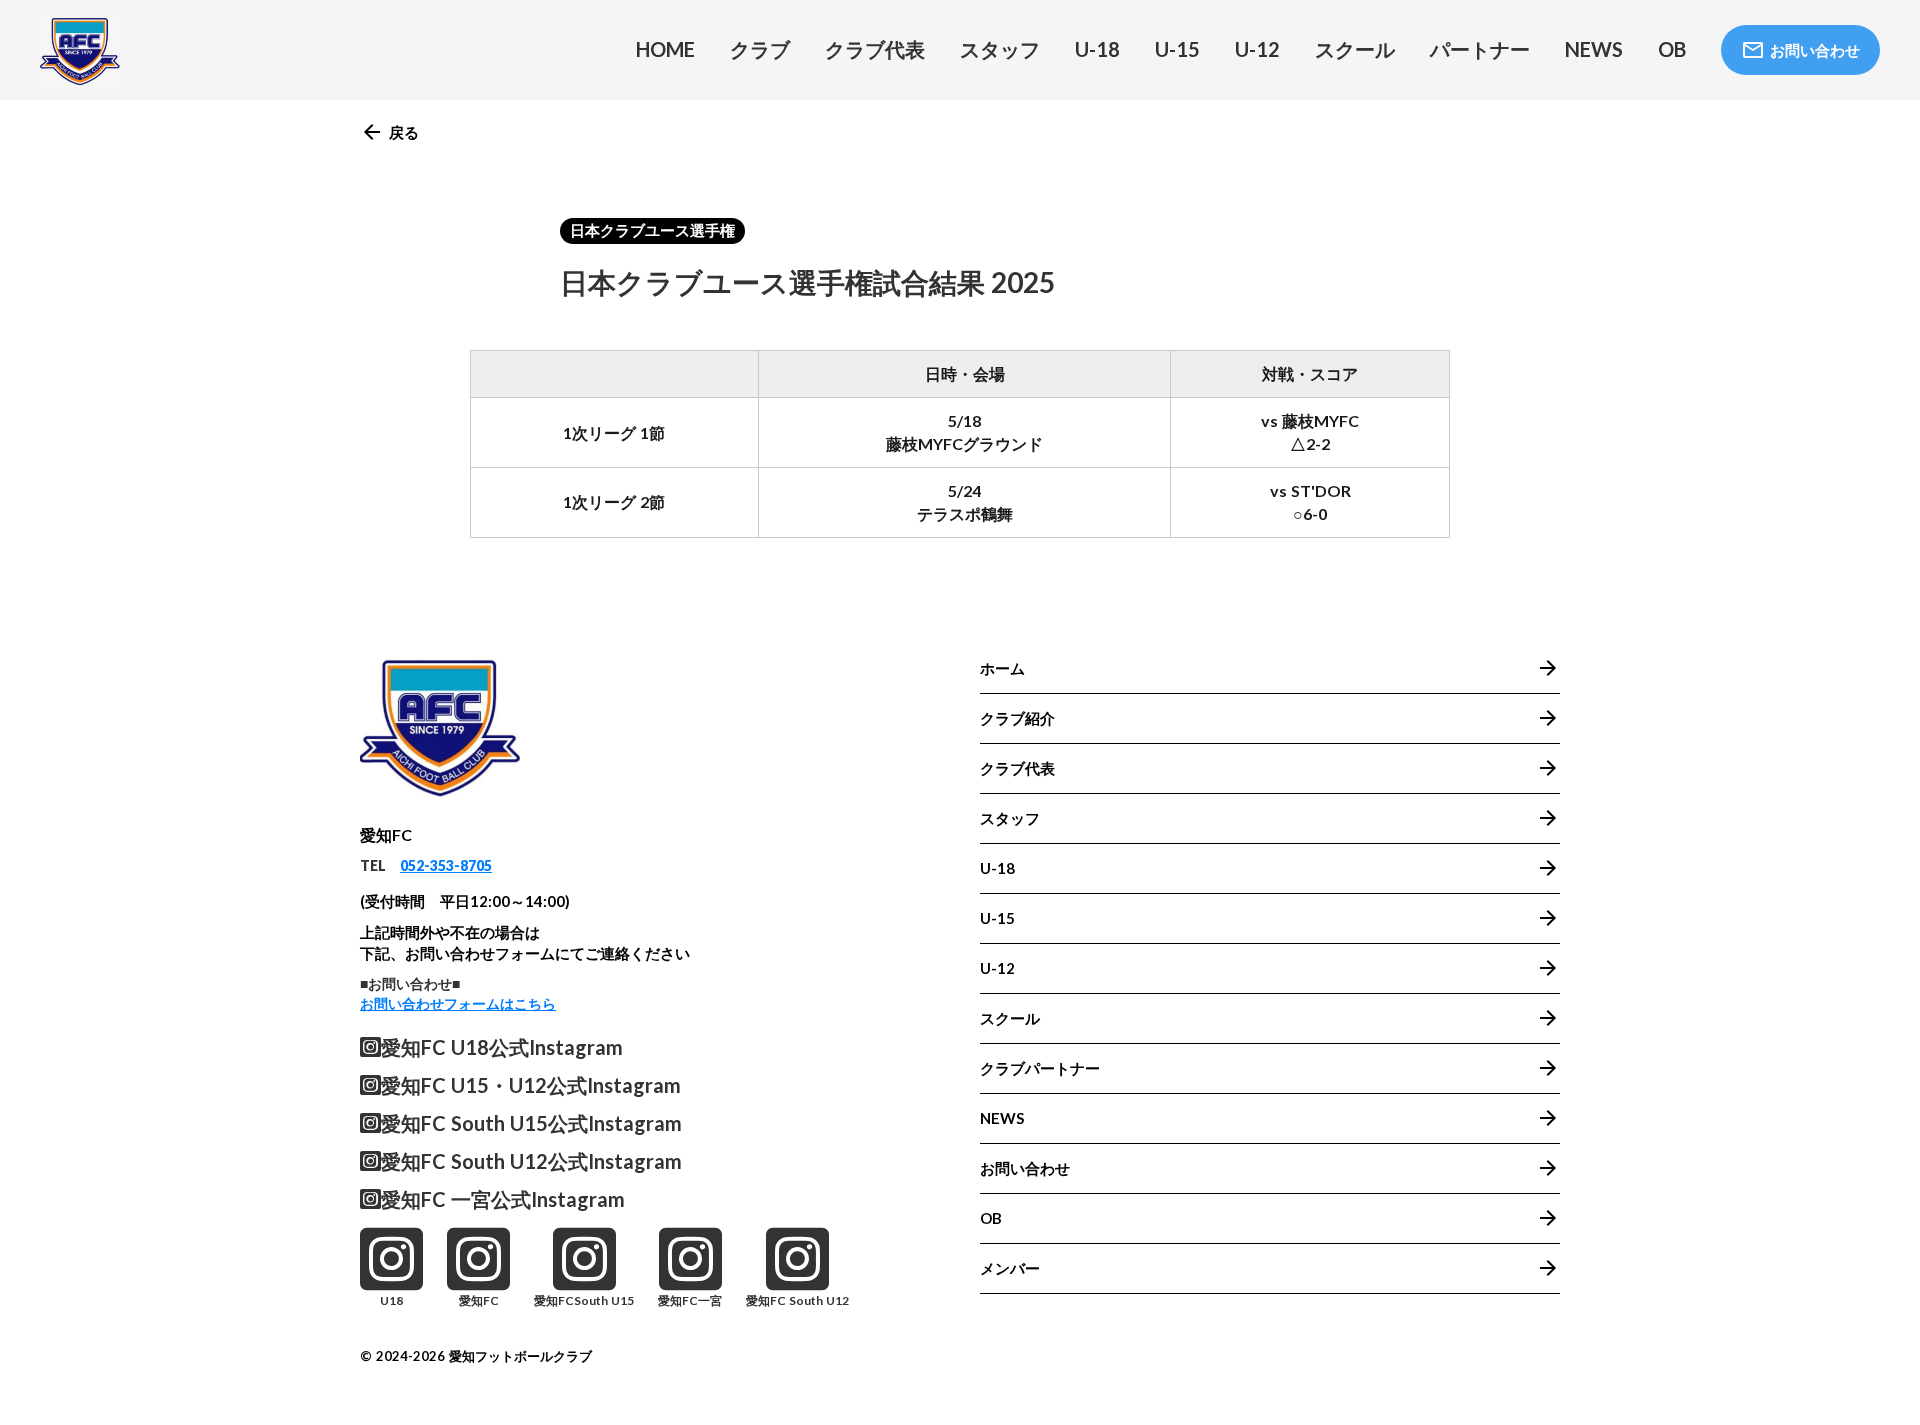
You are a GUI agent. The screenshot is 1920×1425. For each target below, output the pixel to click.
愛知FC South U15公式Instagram (531, 1123)
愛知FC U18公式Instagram (502, 1047)
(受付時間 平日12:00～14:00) (465, 901)
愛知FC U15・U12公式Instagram (531, 1085)
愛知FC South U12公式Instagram (531, 1161)
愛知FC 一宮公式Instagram (503, 1199)
